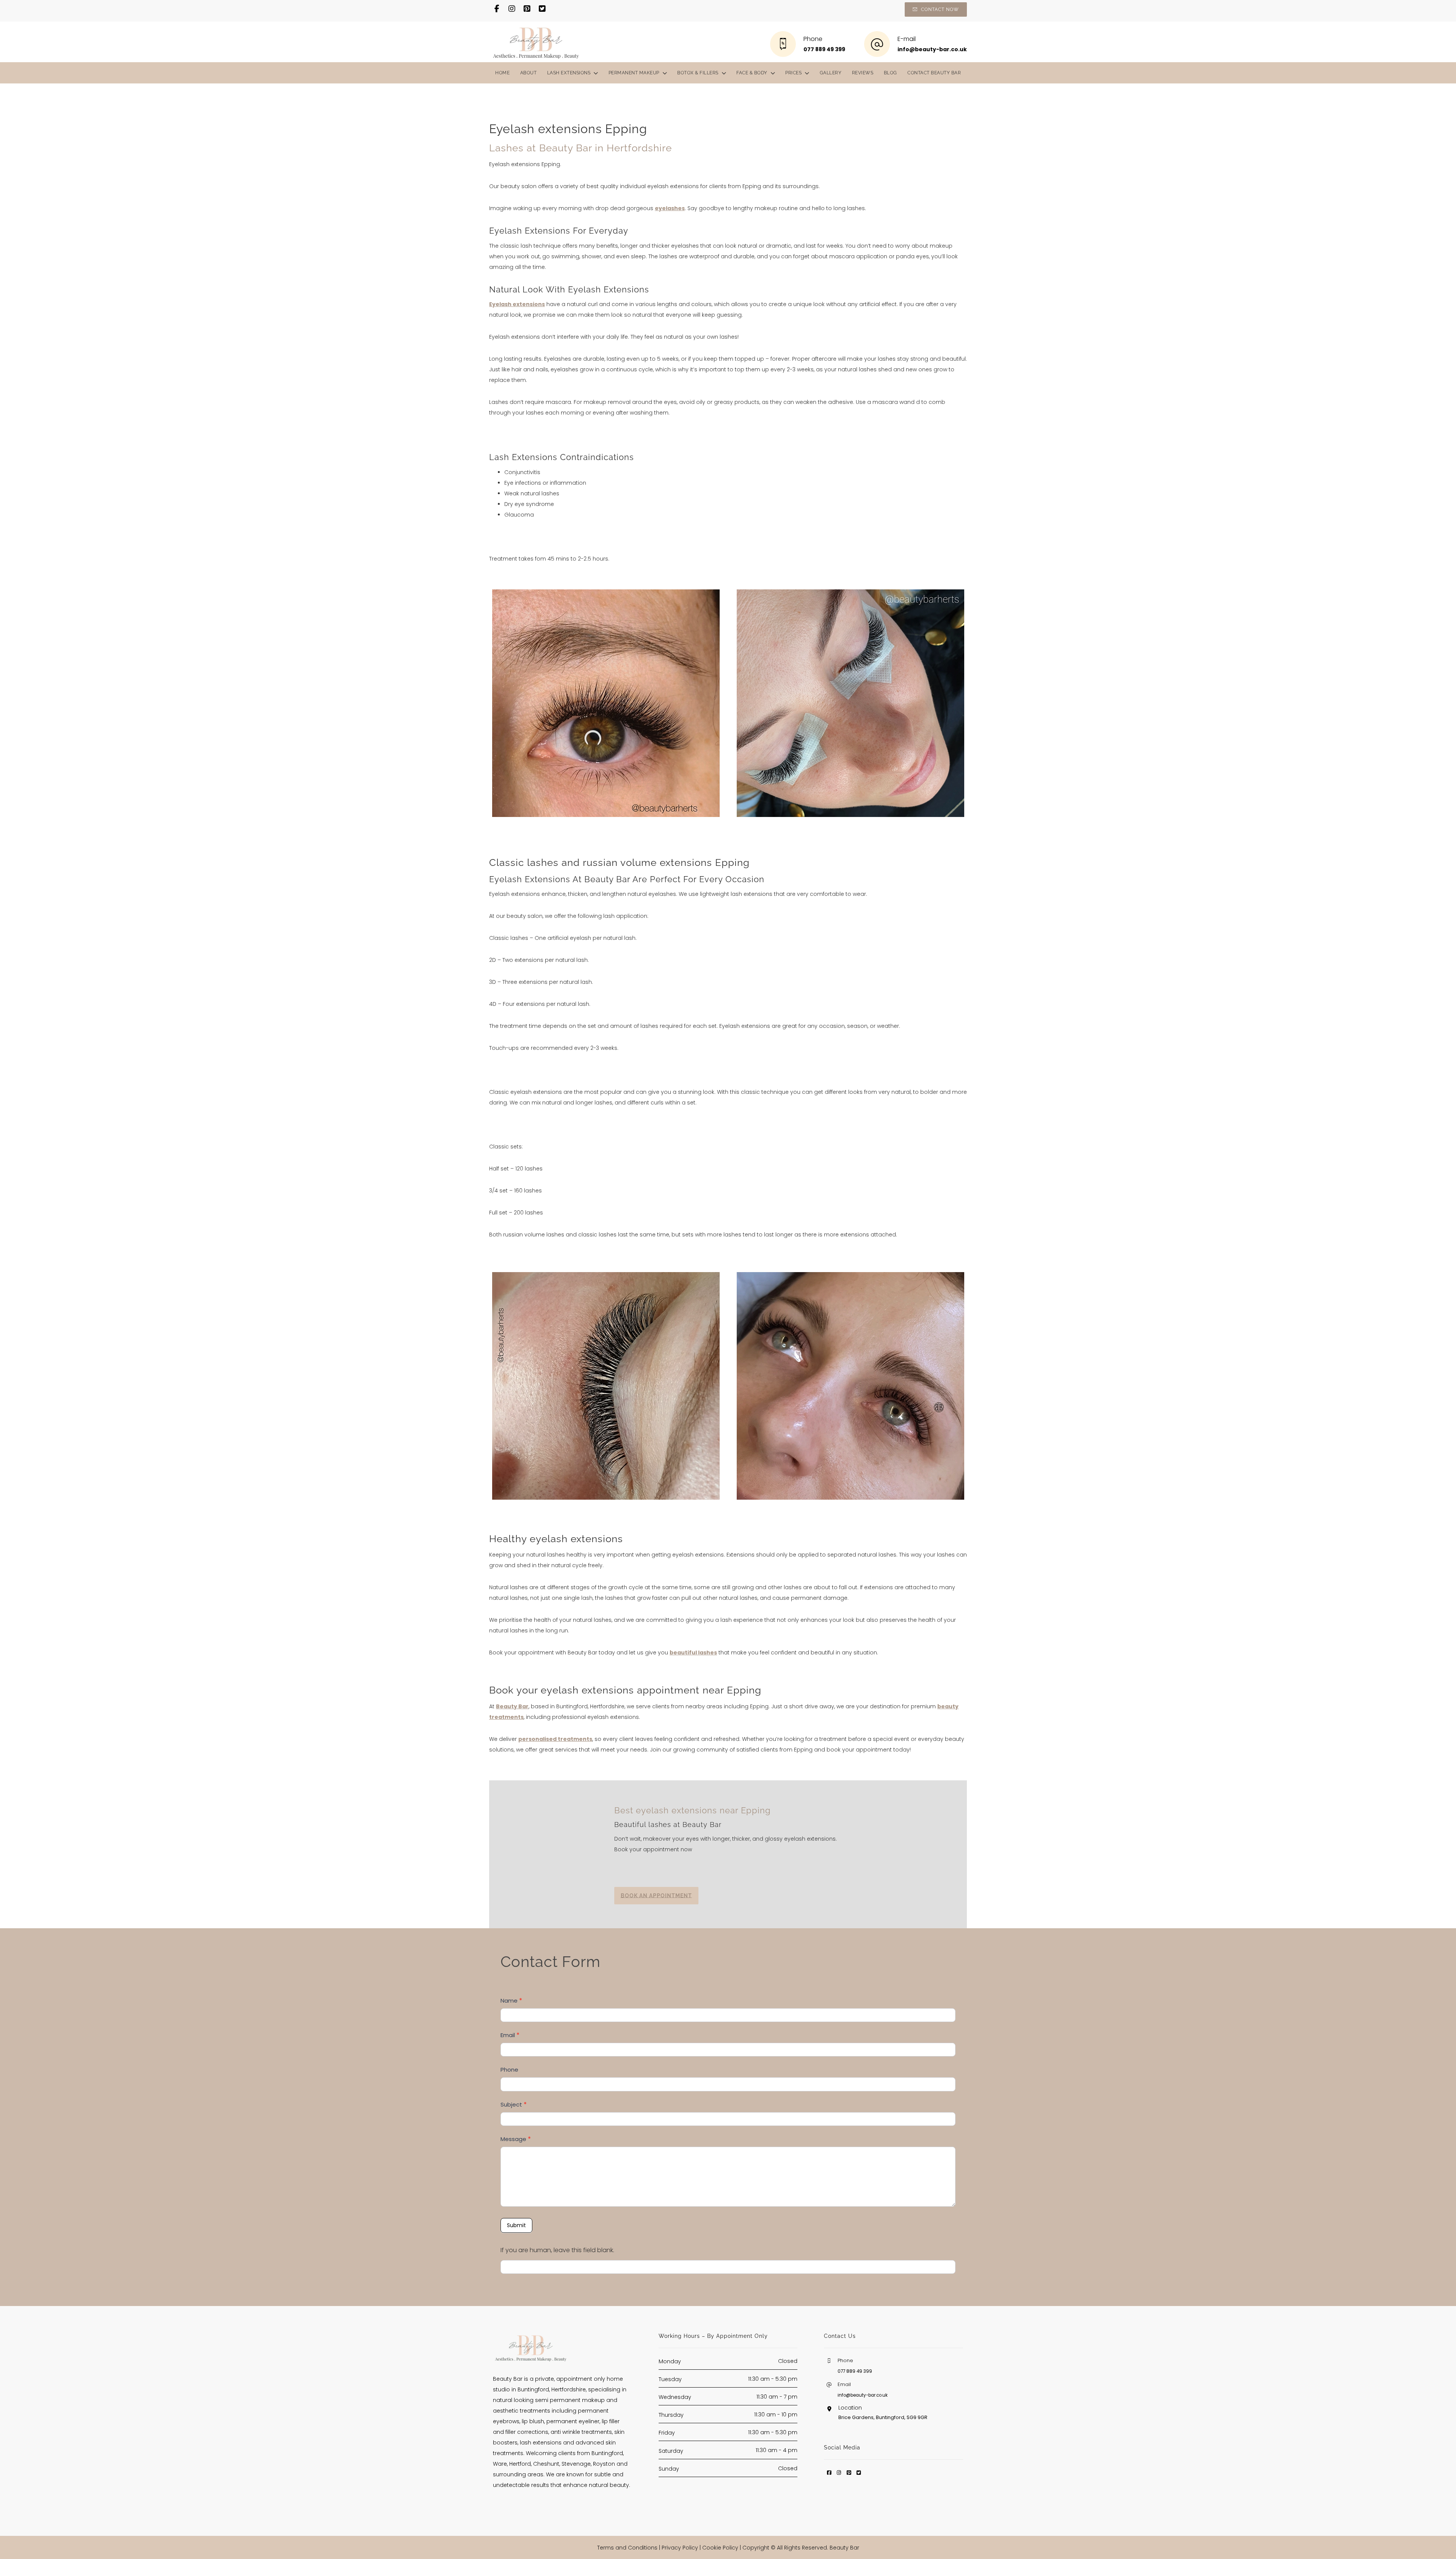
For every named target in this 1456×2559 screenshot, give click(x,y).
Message (516, 2139)
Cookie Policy (720, 2548)
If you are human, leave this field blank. (557, 2250)
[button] (497, 9)
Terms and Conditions (627, 2548)
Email (510, 2035)
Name (511, 2001)
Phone (509, 2070)
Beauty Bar (512, 1706)
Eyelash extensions (517, 304)
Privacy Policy (680, 2548)
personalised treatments (555, 1739)
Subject (514, 2104)
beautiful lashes (693, 1653)
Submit (516, 2225)
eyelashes (670, 208)
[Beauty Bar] (536, 42)
